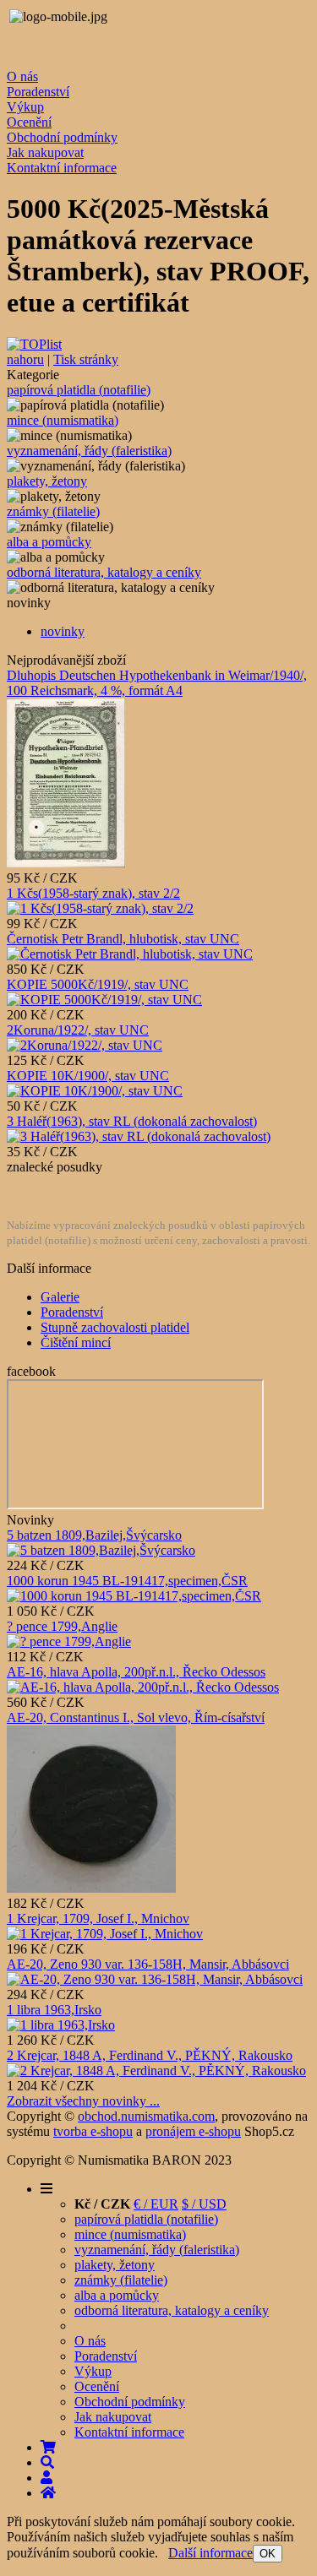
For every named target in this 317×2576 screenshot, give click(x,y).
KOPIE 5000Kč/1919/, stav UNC (98, 984)
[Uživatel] (46, 2478)
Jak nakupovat (45, 152)
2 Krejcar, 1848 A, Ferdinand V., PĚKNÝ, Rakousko (150, 2055)
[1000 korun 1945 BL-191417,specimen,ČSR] (134, 1596)
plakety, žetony (47, 481)
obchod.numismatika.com (146, 2116)
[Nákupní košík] (48, 2447)
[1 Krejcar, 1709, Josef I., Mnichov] (105, 1934)
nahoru (25, 359)
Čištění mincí (76, 1342)
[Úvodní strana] (48, 2493)
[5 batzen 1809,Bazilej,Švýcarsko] (101, 1550)
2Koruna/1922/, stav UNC (78, 1030)
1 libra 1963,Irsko (54, 2010)
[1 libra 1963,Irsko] (61, 2025)
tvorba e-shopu (93, 2131)
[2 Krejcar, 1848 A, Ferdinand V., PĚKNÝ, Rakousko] (156, 2071)
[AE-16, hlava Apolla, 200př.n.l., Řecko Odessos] (143, 1687)
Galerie (60, 1297)
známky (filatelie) (53, 511)
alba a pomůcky (49, 542)
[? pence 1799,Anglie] (69, 1641)
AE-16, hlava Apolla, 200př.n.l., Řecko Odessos (136, 1672)
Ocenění (29, 122)
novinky (63, 631)
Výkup (25, 107)
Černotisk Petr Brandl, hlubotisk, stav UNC (123, 939)
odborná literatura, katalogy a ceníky (104, 572)
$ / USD (204, 2204)
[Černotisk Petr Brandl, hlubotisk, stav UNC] (130, 954)
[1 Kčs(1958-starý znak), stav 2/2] (100, 908)
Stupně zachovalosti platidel (115, 1327)
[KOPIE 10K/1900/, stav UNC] (95, 1091)
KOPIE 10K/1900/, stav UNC (88, 1076)
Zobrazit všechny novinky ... (83, 2101)
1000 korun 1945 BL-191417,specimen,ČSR (127, 1581)
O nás (22, 76)
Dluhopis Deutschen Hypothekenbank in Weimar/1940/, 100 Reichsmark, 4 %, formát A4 (157, 683)
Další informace (210, 2553)
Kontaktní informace (62, 168)
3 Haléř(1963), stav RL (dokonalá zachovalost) (132, 1121)
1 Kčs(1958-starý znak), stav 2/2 (93, 893)
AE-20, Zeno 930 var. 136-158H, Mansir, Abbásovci (148, 1964)
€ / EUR (156, 2204)
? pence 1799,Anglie (62, 1626)
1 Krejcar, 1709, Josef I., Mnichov (98, 1918)
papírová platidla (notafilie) (79, 390)
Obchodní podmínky (62, 137)
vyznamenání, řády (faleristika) (89, 451)
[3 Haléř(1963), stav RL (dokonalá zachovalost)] (139, 1136)
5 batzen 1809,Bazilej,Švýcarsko (94, 1535)
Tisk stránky (86, 359)
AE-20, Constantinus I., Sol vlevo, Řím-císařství (136, 1717)
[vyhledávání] (47, 2462)
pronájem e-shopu (193, 2131)
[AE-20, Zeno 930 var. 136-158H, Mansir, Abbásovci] (155, 1979)
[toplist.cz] (34, 344)
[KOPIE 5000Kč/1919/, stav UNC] (104, 1000)
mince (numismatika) (63, 420)
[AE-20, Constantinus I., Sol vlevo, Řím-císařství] (91, 1888)
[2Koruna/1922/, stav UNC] (85, 1045)
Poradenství (38, 92)
